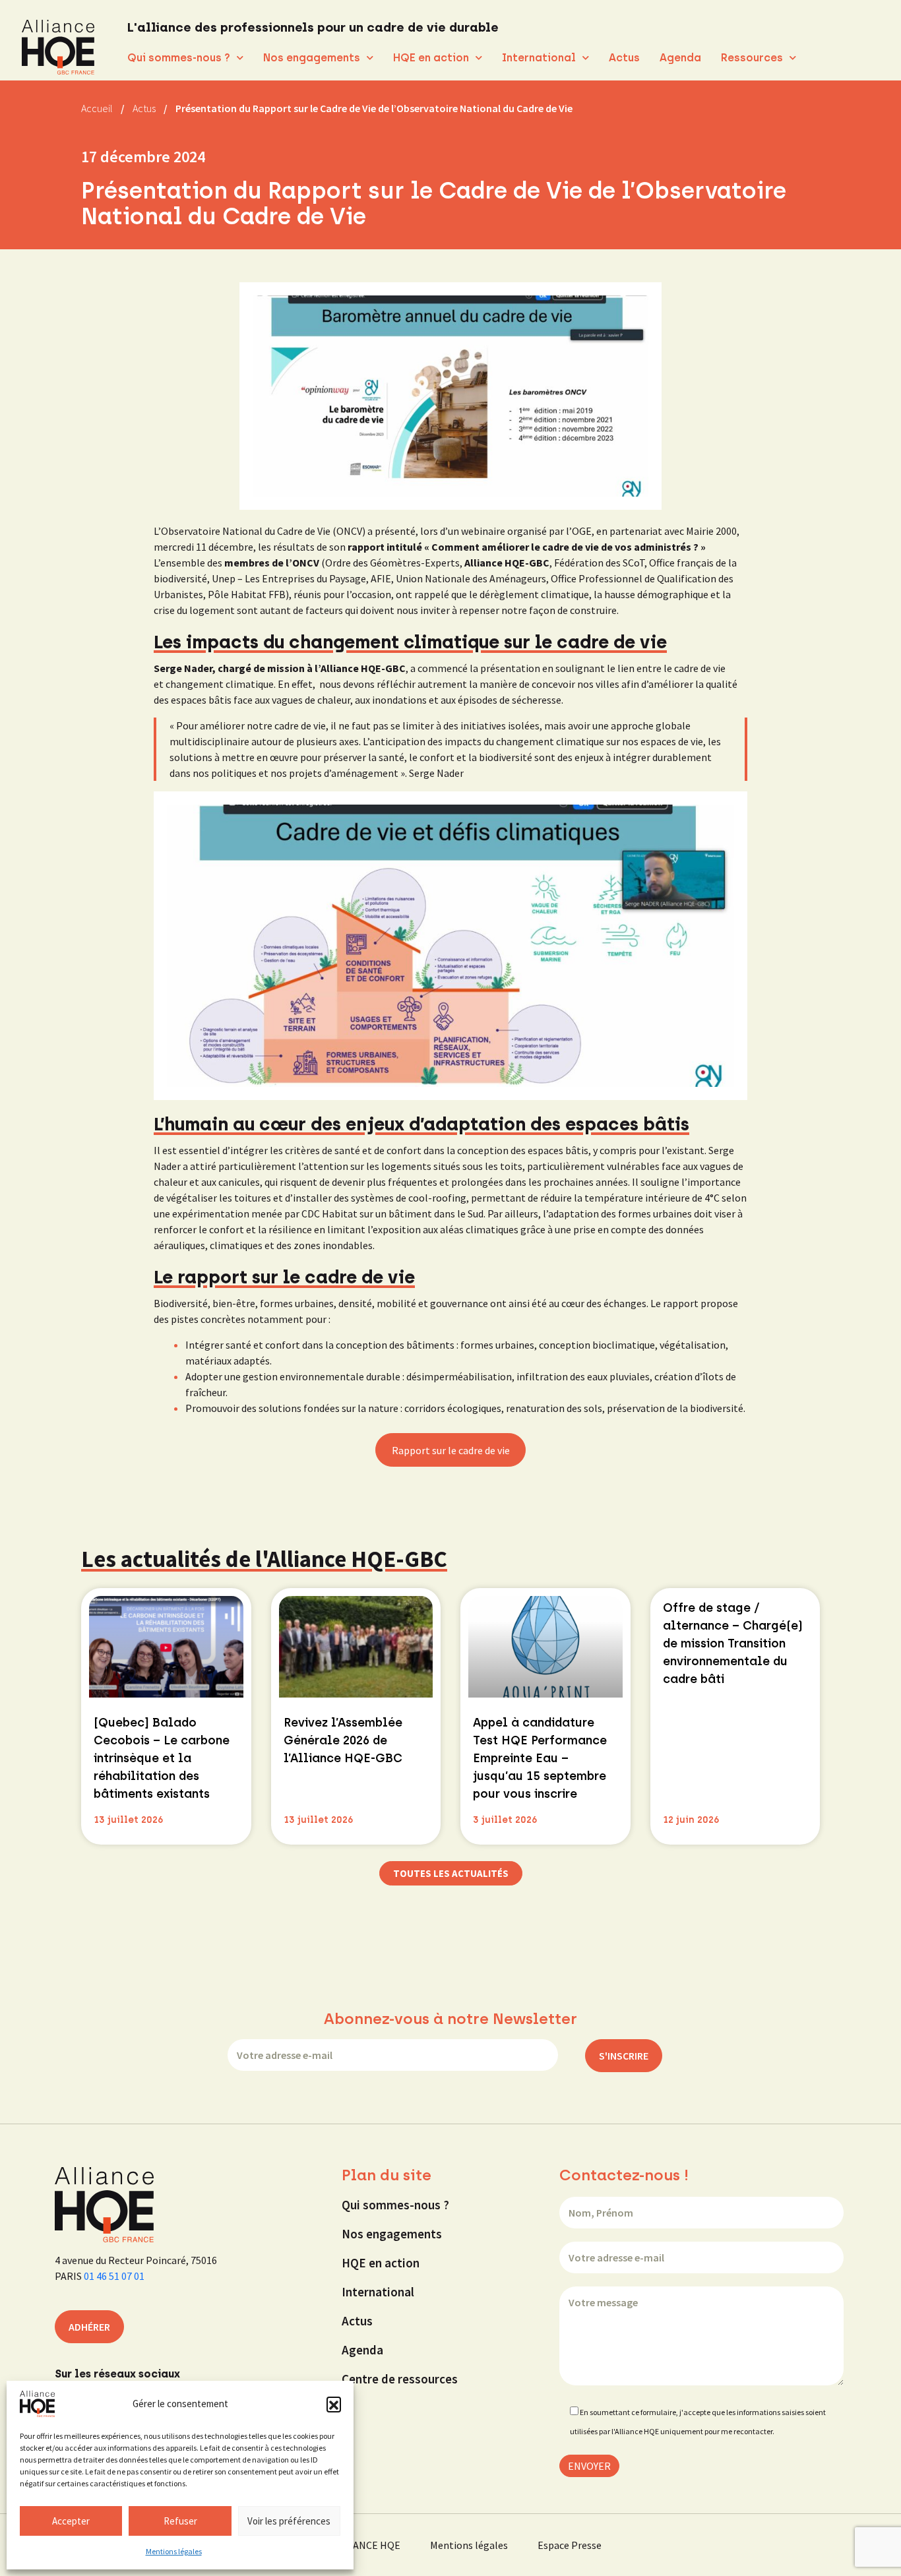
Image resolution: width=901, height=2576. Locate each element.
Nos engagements (312, 58)
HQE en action (431, 58)
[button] (334, 2404)
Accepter (71, 2521)
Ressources (752, 58)
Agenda (680, 58)
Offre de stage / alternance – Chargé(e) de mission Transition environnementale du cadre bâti (733, 1643)
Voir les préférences (289, 2521)
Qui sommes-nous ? (179, 58)
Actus (624, 58)
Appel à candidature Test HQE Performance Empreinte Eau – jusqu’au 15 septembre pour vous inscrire (540, 1758)
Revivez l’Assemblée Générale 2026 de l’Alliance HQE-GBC (343, 1740)
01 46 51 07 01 (114, 2276)
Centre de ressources (400, 2379)
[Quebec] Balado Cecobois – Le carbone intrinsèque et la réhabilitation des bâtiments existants (162, 1758)
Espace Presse (570, 2545)
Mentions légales (174, 2551)
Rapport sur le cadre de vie (451, 1450)
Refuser (180, 2521)
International (539, 58)
